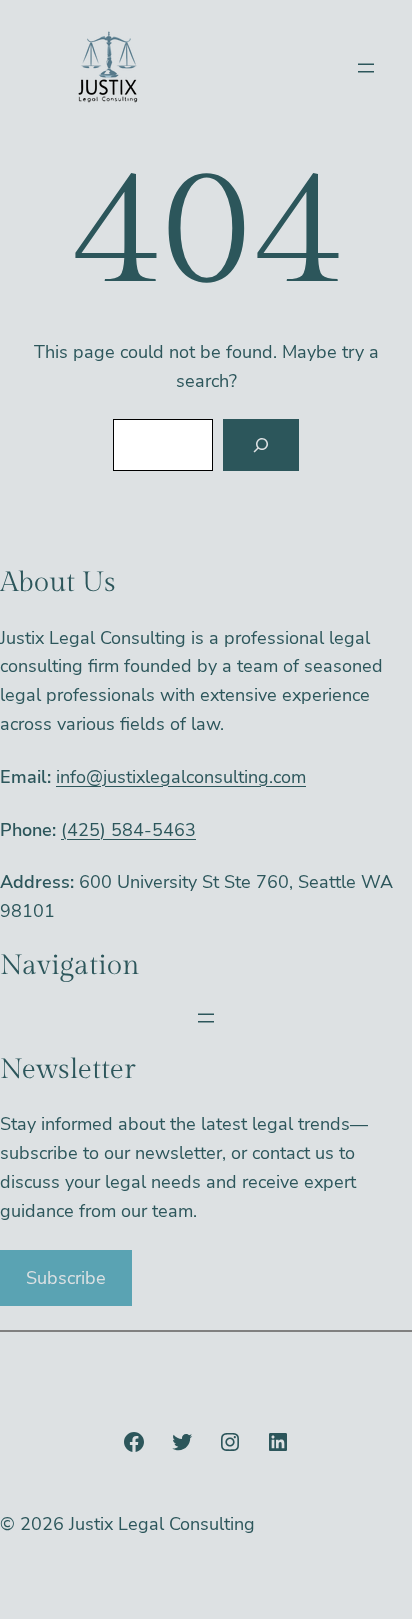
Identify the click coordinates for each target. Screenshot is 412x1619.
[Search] (261, 445)
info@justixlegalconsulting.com (181, 777)
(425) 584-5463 (128, 830)
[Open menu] (366, 68)
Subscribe (66, 1278)
